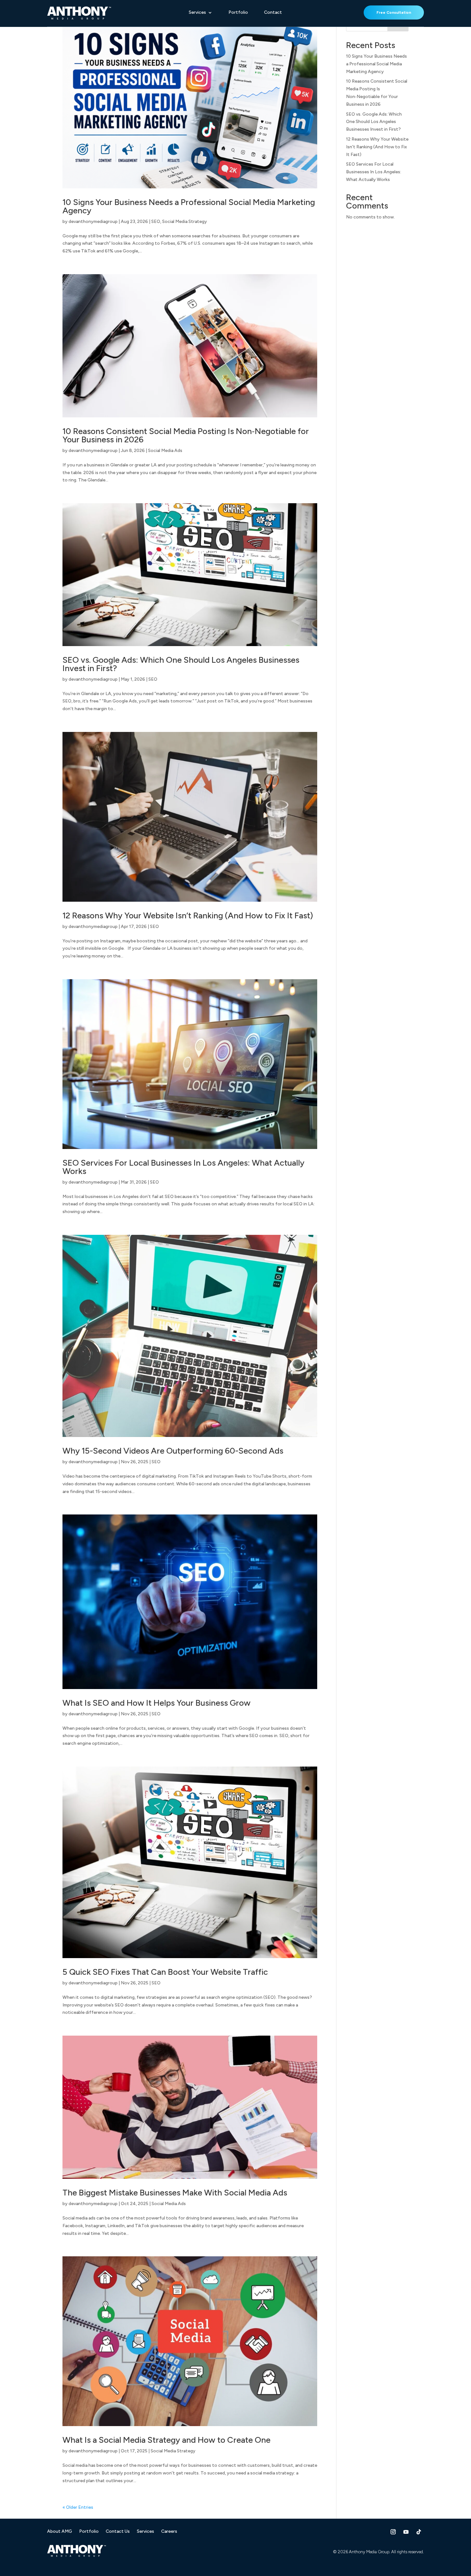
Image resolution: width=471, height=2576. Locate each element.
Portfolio (238, 13)
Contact (273, 13)
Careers (169, 2532)
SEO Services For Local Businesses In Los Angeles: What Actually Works (183, 1167)
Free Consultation (394, 12)
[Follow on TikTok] (419, 2532)
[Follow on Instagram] (393, 2532)
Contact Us (118, 2532)
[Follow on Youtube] (406, 2532)
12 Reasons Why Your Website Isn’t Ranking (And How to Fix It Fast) (188, 915)
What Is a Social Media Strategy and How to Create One (166, 2440)
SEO (156, 222)
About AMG (60, 2532)
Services (197, 13)
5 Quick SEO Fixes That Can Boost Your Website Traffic (165, 1972)
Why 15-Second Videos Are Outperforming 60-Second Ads (173, 1451)
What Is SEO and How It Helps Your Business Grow (157, 1703)
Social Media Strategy (185, 222)
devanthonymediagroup (93, 222)
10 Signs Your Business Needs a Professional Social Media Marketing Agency (189, 206)
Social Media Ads (165, 451)
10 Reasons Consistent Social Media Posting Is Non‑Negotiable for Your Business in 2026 (186, 435)
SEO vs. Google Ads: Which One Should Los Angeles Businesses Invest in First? (181, 664)
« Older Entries (78, 2507)
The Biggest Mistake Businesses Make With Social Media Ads (175, 2193)
